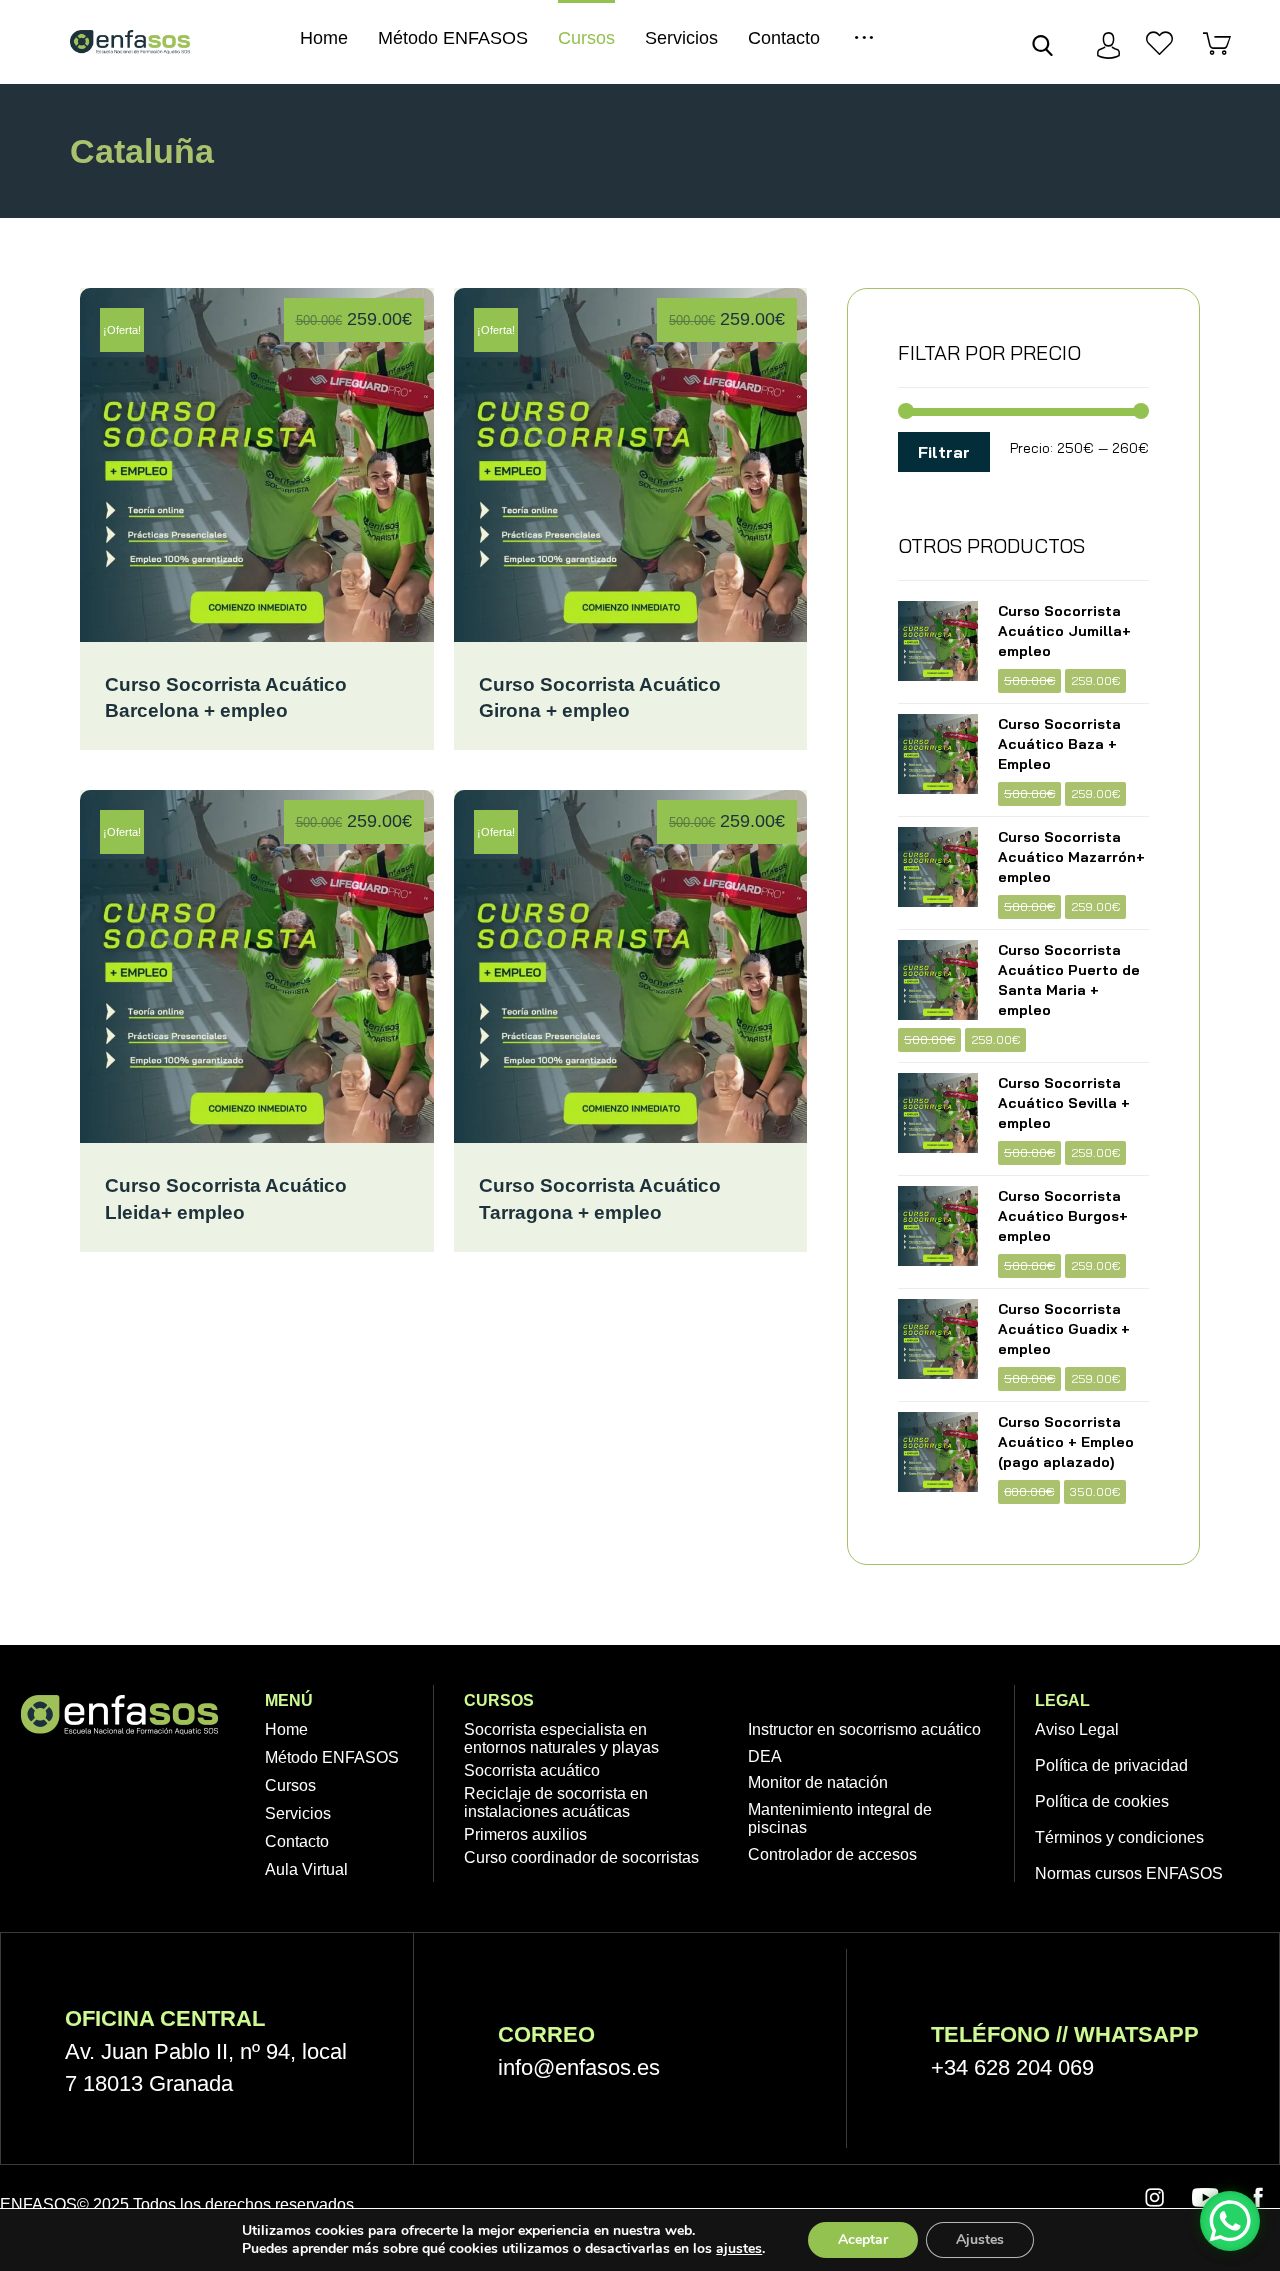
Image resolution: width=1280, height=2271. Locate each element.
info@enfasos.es (579, 2067)
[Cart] (1232, 41)
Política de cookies (1102, 1801)
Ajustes (980, 2239)
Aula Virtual (306, 1869)
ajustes (739, 2249)
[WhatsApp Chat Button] (1230, 2221)
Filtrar (944, 452)
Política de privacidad (1111, 1765)
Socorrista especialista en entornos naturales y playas (561, 1738)
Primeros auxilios (525, 1834)
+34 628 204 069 (1012, 2067)
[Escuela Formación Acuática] (130, 42)
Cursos (290, 1785)
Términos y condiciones (1119, 1837)
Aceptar (863, 2239)
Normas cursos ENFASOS (1129, 1873)
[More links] (864, 31)
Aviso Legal (1077, 1729)
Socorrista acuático (532, 1770)
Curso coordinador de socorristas (581, 1857)
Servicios (298, 1813)
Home (286, 1729)
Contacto (297, 1841)
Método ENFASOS (332, 1757)
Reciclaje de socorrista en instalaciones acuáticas (556, 1802)
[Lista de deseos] (1160, 41)
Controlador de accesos (832, 1854)
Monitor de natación (818, 1782)
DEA (765, 1756)
